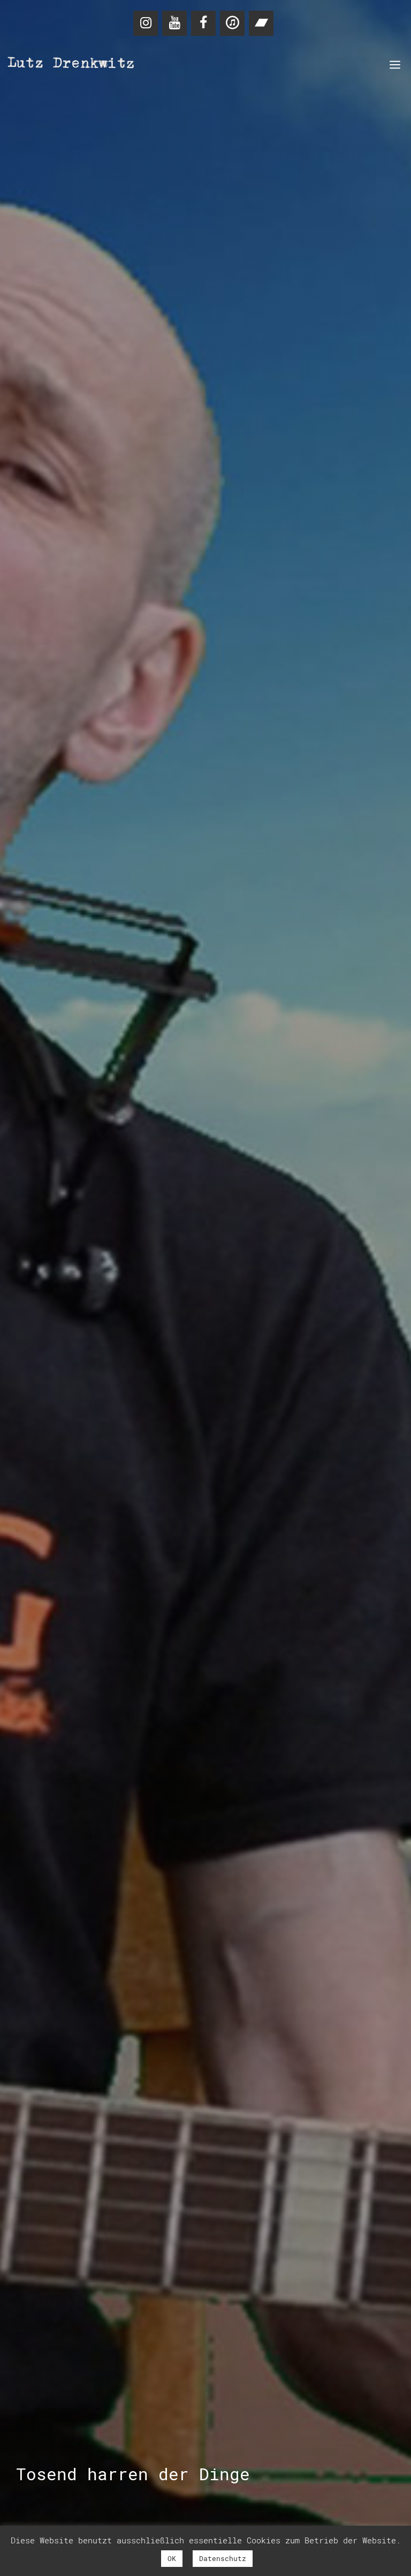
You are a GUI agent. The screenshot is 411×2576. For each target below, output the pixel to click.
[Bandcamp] (261, 23)
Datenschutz (223, 2558)
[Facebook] (203, 23)
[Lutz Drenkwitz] (72, 64)
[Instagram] (146, 23)
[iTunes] (232, 23)
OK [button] (172, 2558)
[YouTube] (174, 23)
